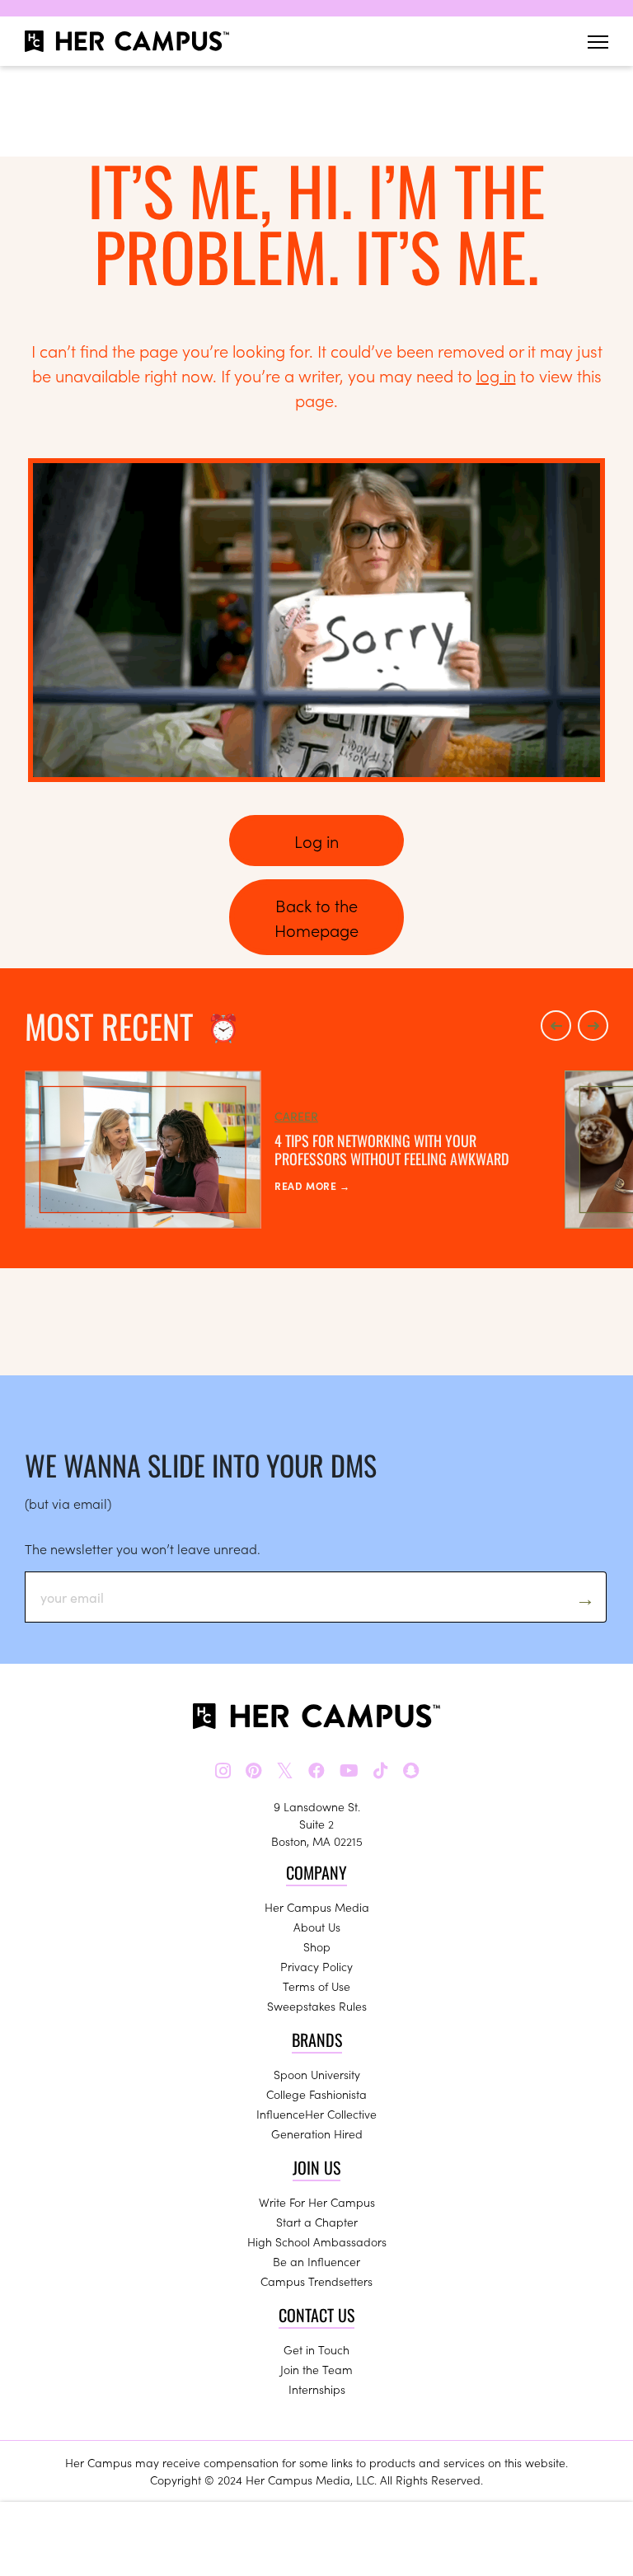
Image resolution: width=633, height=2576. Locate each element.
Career (296, 1116)
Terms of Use (316, 1986)
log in (496, 375)
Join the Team (316, 2369)
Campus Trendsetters (316, 2281)
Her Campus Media (317, 1907)
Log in (316, 841)
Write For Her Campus (317, 2202)
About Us (317, 1927)
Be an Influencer (316, 2261)
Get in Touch (316, 2349)
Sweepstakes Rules (317, 2006)
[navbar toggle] (598, 42)
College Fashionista (316, 2094)
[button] (556, 1026)
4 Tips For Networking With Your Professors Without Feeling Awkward (392, 1150)
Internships (317, 2389)
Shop (317, 1946)
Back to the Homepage (316, 917)
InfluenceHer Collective (316, 2114)
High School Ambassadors (317, 2241)
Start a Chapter (317, 2222)
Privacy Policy (316, 1966)
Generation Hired (317, 2133)
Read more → (312, 1185)
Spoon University (317, 2074)
